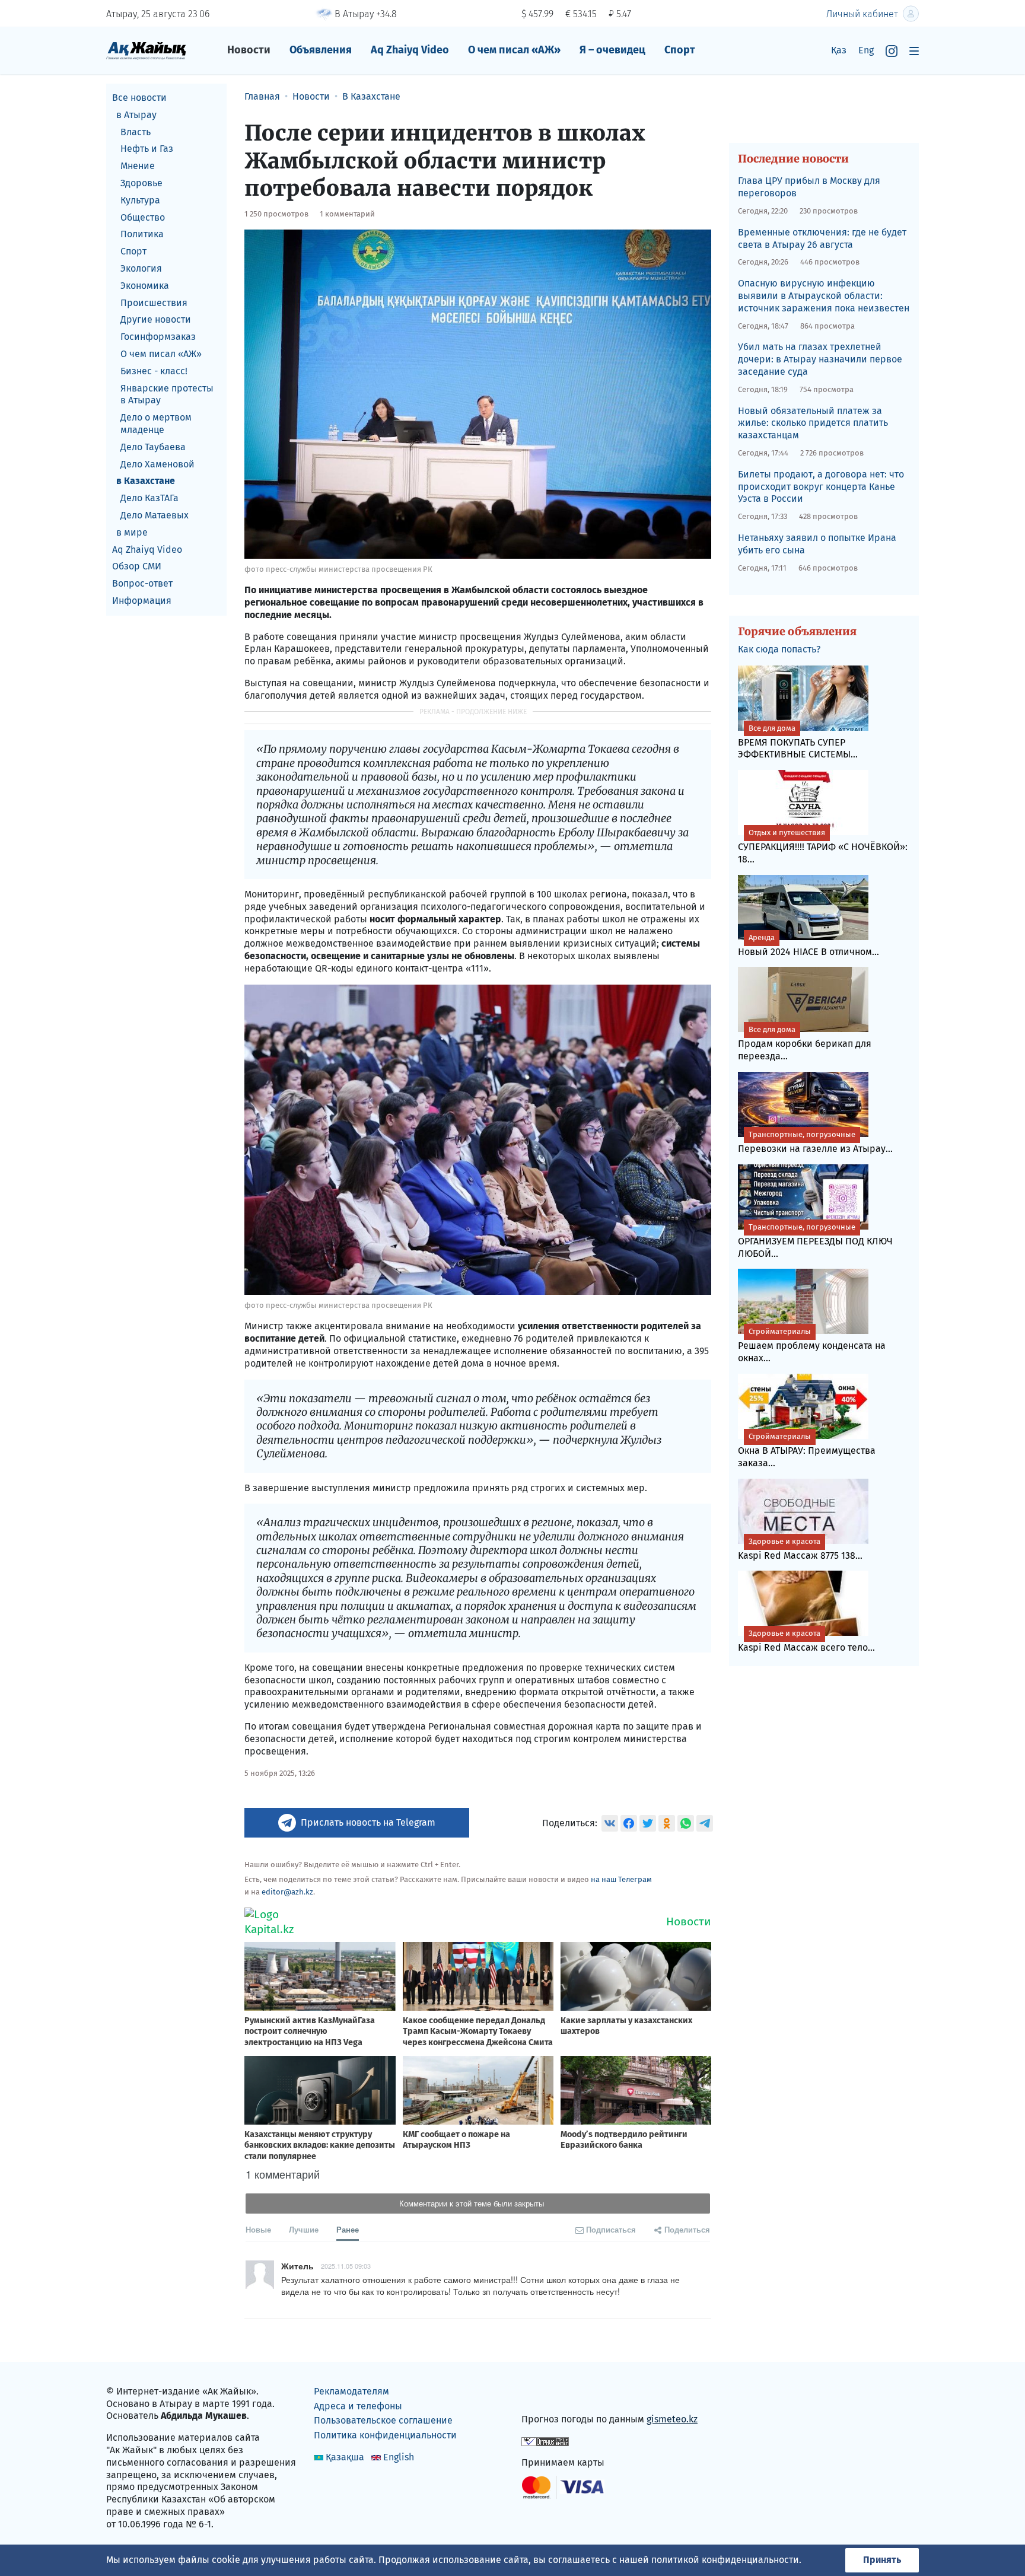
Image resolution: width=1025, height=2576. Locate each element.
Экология (141, 268)
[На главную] (146, 50)
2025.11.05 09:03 (346, 2266)
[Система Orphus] (545, 2441)
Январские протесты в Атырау (167, 394)
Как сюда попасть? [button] (779, 649)
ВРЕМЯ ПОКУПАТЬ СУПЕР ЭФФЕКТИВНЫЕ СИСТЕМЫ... (798, 742)
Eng (866, 50)
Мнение (138, 166)
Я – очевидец (612, 50)
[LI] (547, 2394)
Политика (142, 234)
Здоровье (141, 183)
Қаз (839, 50)
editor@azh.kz (287, 1892)
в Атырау (136, 115)
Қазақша (345, 2457)
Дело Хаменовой (157, 464)
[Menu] (914, 51)
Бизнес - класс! (154, 371)
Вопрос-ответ (142, 583)
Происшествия (154, 303)
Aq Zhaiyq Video (410, 50)
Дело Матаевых (155, 515)
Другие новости (156, 319)
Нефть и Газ (147, 149)
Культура (140, 200)
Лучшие (304, 2229)
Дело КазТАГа (149, 498)
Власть (136, 132)
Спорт (680, 50)
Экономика (145, 286)
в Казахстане (146, 481)
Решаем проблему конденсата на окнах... (812, 1345)
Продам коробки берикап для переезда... (805, 1043)
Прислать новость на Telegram (368, 1822)
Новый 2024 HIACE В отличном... (808, 945)
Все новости (139, 98)
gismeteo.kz (672, 2419)
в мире (132, 532)
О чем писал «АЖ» (514, 50)
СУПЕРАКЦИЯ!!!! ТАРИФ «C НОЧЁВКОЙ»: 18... (823, 846)
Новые (258, 2229)
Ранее (348, 2229)
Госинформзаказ (158, 337)
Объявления (321, 50)
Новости (249, 50)
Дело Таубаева (153, 447)
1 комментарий (347, 214)
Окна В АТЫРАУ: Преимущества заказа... (807, 1450)
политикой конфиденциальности (725, 2560)
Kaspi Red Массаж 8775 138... (800, 1549)
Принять (882, 2560)
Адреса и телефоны (358, 2406)
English (399, 2457)
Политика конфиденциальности (385, 2435)
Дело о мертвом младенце (156, 424)
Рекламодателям (351, 2391)
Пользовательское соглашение (383, 2420)
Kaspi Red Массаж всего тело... (806, 1641)
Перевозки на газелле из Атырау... (815, 1142)
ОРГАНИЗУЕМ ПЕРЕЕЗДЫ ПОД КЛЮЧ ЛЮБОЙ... (815, 1241)
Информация (142, 601)
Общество (143, 217)
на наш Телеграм (621, 1879)
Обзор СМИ (137, 566)
